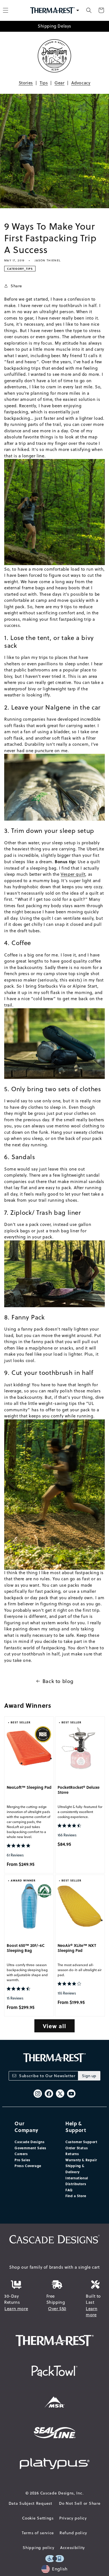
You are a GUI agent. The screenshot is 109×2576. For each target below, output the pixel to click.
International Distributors (77, 2181)
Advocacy (81, 83)
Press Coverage (28, 2166)
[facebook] (49, 2094)
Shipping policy (39, 2548)
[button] (89, 10)
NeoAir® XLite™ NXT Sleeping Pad (77, 1948)
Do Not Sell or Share (80, 2503)
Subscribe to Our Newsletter (47, 2076)
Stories (26, 83)
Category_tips (20, 269)
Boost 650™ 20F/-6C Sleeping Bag (26, 1948)
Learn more (16, 2309)
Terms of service (38, 2533)
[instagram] (38, 2094)
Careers (21, 2154)
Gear (59, 83)
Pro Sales (22, 2160)
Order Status (77, 2148)
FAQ (69, 2190)
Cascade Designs (29, 2142)
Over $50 (57, 2309)
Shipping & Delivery (75, 2169)
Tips (44, 83)
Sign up (89, 2076)
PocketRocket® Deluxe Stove (79, 1790)
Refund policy (73, 2533)
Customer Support (81, 2142)
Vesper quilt (73, 874)
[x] (60, 2094)
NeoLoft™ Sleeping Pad (29, 1787)
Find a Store (76, 2196)
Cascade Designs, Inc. (62, 2493)
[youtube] (71, 2094)
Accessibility (73, 2548)
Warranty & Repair (81, 2160)
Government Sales (30, 2148)
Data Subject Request (30, 2503)
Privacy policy (73, 2518)
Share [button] (16, 286)
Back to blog (58, 1681)
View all (54, 2026)
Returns (72, 2154)
